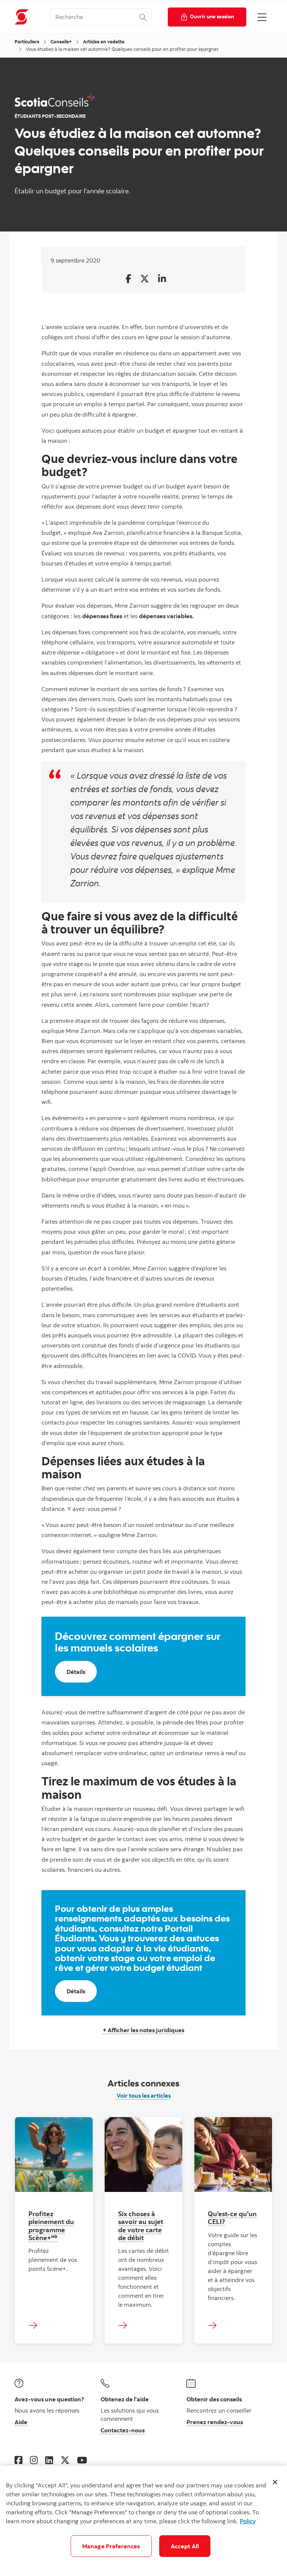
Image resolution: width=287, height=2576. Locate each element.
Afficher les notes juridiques (145, 2030)
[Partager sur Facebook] (128, 279)
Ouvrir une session (212, 16)
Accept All (185, 2546)
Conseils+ (61, 42)
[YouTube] (82, 2460)
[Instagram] (34, 2460)
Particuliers (27, 42)
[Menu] (262, 17)
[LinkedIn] (49, 2460)
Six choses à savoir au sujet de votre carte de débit (141, 2225)
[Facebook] (18, 2460)
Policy (248, 2521)
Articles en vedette (104, 42)
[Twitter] (65, 2460)
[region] (143, 2521)
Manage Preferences (111, 2546)
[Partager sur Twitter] (145, 279)
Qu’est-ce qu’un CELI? (232, 2218)
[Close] (275, 2482)
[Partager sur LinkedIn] (162, 279)
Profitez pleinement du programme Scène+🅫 (51, 2225)
